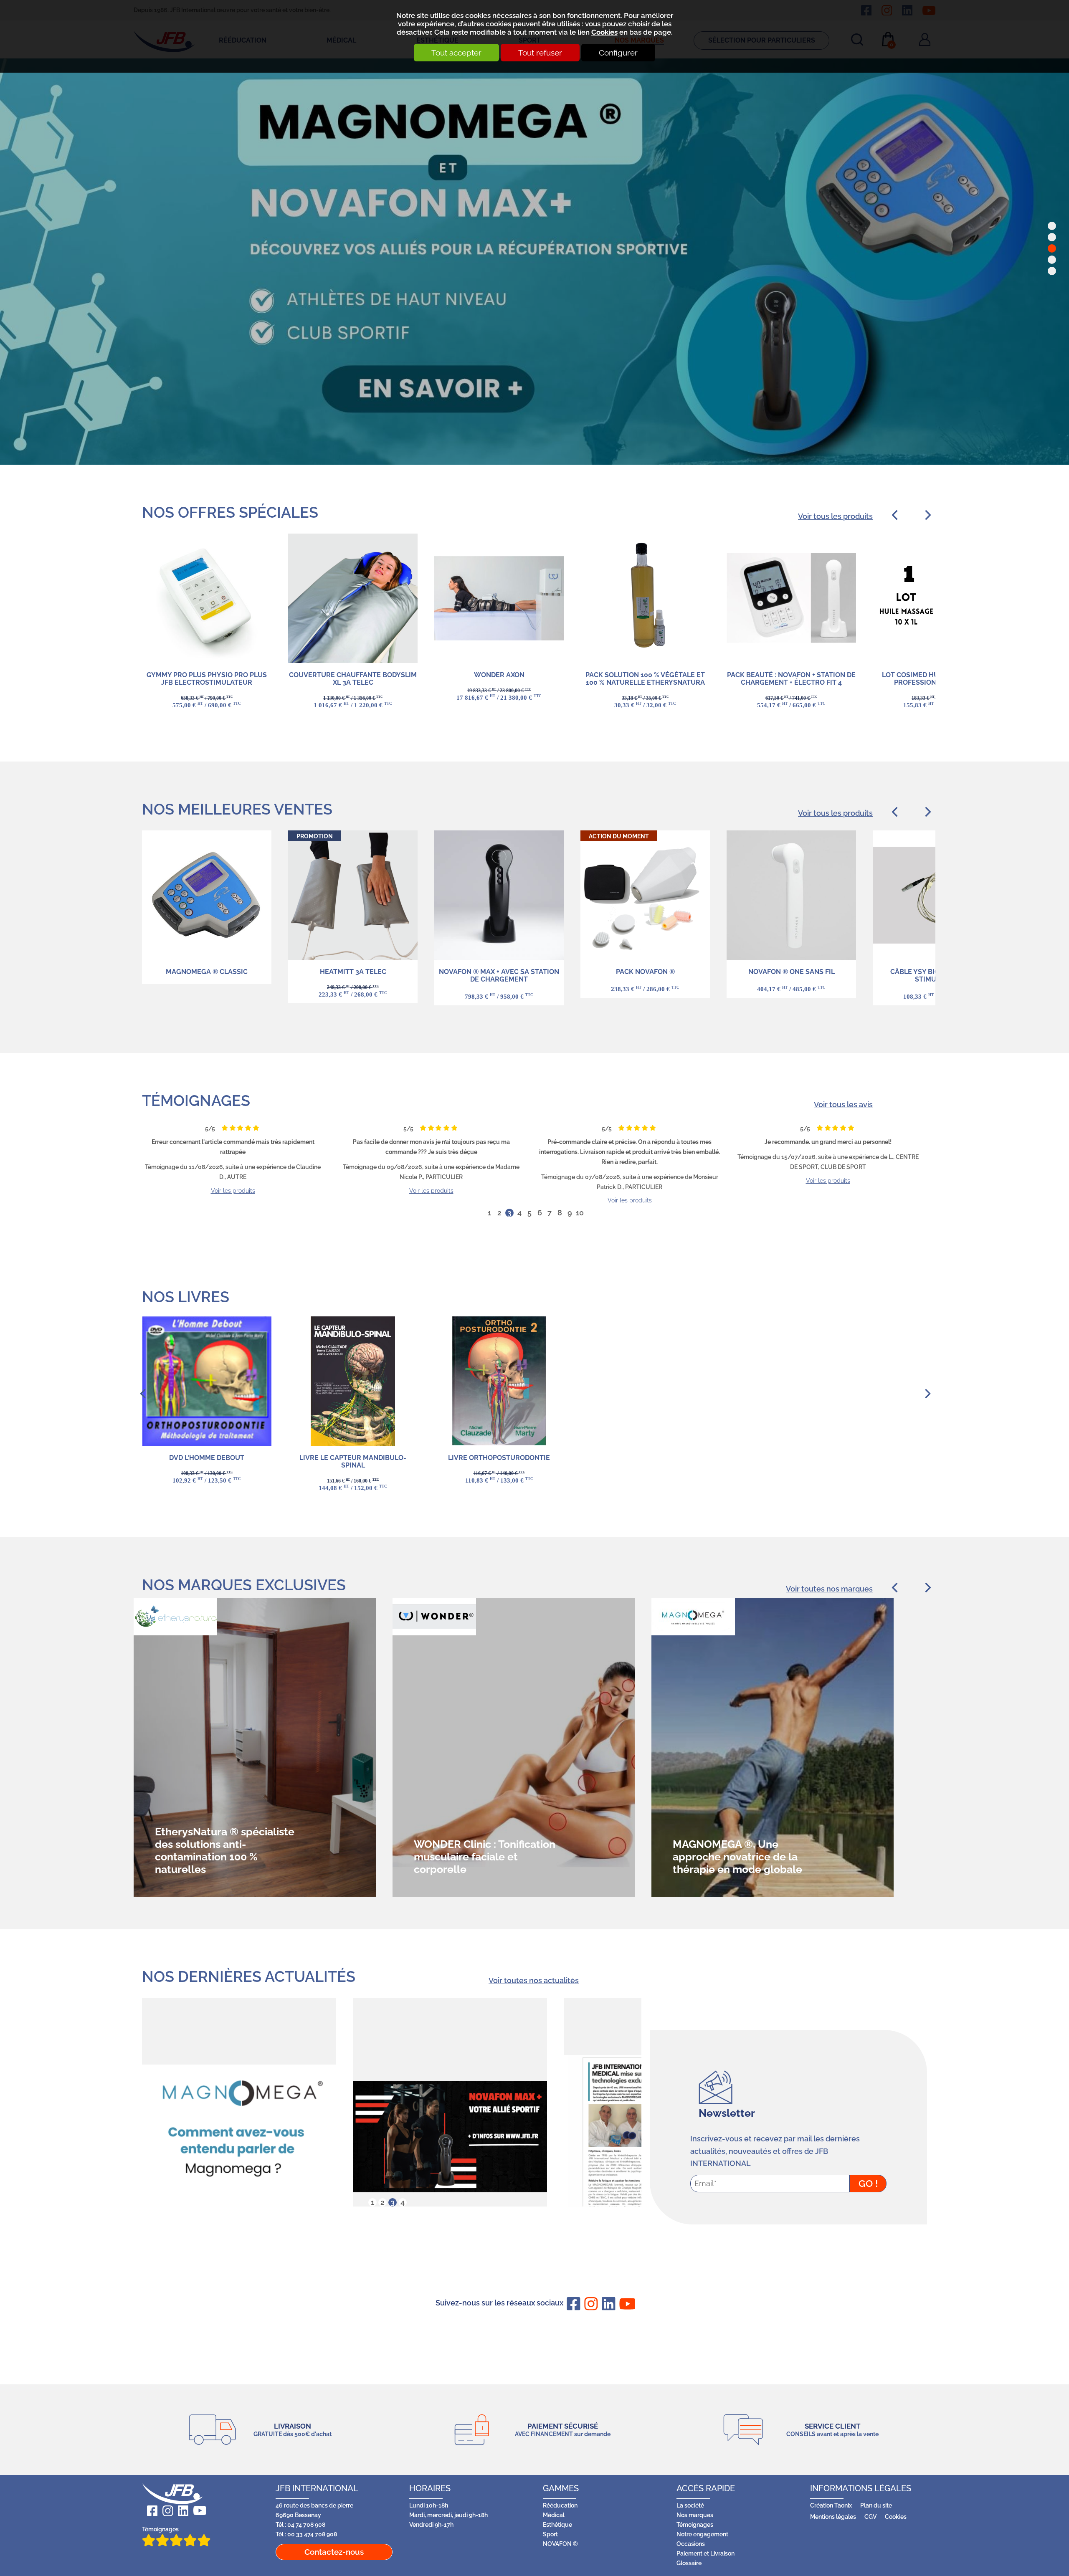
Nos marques (695, 2515)
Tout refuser (540, 53)
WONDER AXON (499, 675)
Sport (550, 2534)
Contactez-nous (334, 2552)
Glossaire (689, 2563)
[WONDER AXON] (499, 598)
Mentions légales (833, 2517)
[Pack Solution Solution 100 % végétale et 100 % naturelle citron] (645, 598)
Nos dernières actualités (249, 1976)
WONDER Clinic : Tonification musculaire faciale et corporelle (226, 1857)
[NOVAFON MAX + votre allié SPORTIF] (239, 2137)
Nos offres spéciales (230, 512)
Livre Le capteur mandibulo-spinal (353, 1461)
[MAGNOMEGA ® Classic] (207, 895)
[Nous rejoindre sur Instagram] (590, 2304)
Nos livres (186, 1297)
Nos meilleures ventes (237, 809)
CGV (870, 2517)
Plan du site (876, 2505)
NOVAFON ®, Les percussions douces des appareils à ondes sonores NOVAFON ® (737, 1850)
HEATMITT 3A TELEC (353, 972)
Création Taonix (831, 2505)
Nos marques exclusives (244, 1585)
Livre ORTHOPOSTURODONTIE (499, 1458)
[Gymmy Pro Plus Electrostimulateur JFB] (207, 598)
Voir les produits (233, 1191)
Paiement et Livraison (705, 2553)
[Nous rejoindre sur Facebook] (572, 2304)
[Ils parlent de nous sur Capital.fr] (450, 2137)
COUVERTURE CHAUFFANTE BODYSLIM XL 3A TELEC (353, 679)
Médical (554, 2515)
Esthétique (557, 2524)
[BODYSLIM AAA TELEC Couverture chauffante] (353, 598)
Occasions (691, 2544)
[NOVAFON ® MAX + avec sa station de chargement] (499, 895)
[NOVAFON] (791, 895)
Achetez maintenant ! (214, 369)
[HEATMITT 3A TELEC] (353, 895)
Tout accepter (456, 53)
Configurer (618, 53)
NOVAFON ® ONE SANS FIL (792, 972)
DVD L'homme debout (207, 1458)
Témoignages (196, 1101)
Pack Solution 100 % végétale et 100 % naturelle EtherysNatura (645, 679)
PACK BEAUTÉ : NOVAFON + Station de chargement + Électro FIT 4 (791, 679)
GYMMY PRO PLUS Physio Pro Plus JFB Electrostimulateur (207, 679)
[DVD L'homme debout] (207, 1381)
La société (690, 2505)
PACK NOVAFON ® (645, 972)
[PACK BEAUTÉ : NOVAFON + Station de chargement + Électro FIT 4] (791, 598)
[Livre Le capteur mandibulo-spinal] (353, 1381)
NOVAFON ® (560, 2544)
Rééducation (439, 245)
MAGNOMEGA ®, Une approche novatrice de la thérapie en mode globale (479, 1857)
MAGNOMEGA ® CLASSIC (207, 972)
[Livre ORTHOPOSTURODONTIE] (499, 1381)
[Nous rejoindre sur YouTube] (625, 2303)
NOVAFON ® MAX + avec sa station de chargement (499, 975)
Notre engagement (702, 2534)
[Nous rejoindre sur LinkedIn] (607, 2304)
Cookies (604, 32)
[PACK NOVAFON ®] (645, 895)
